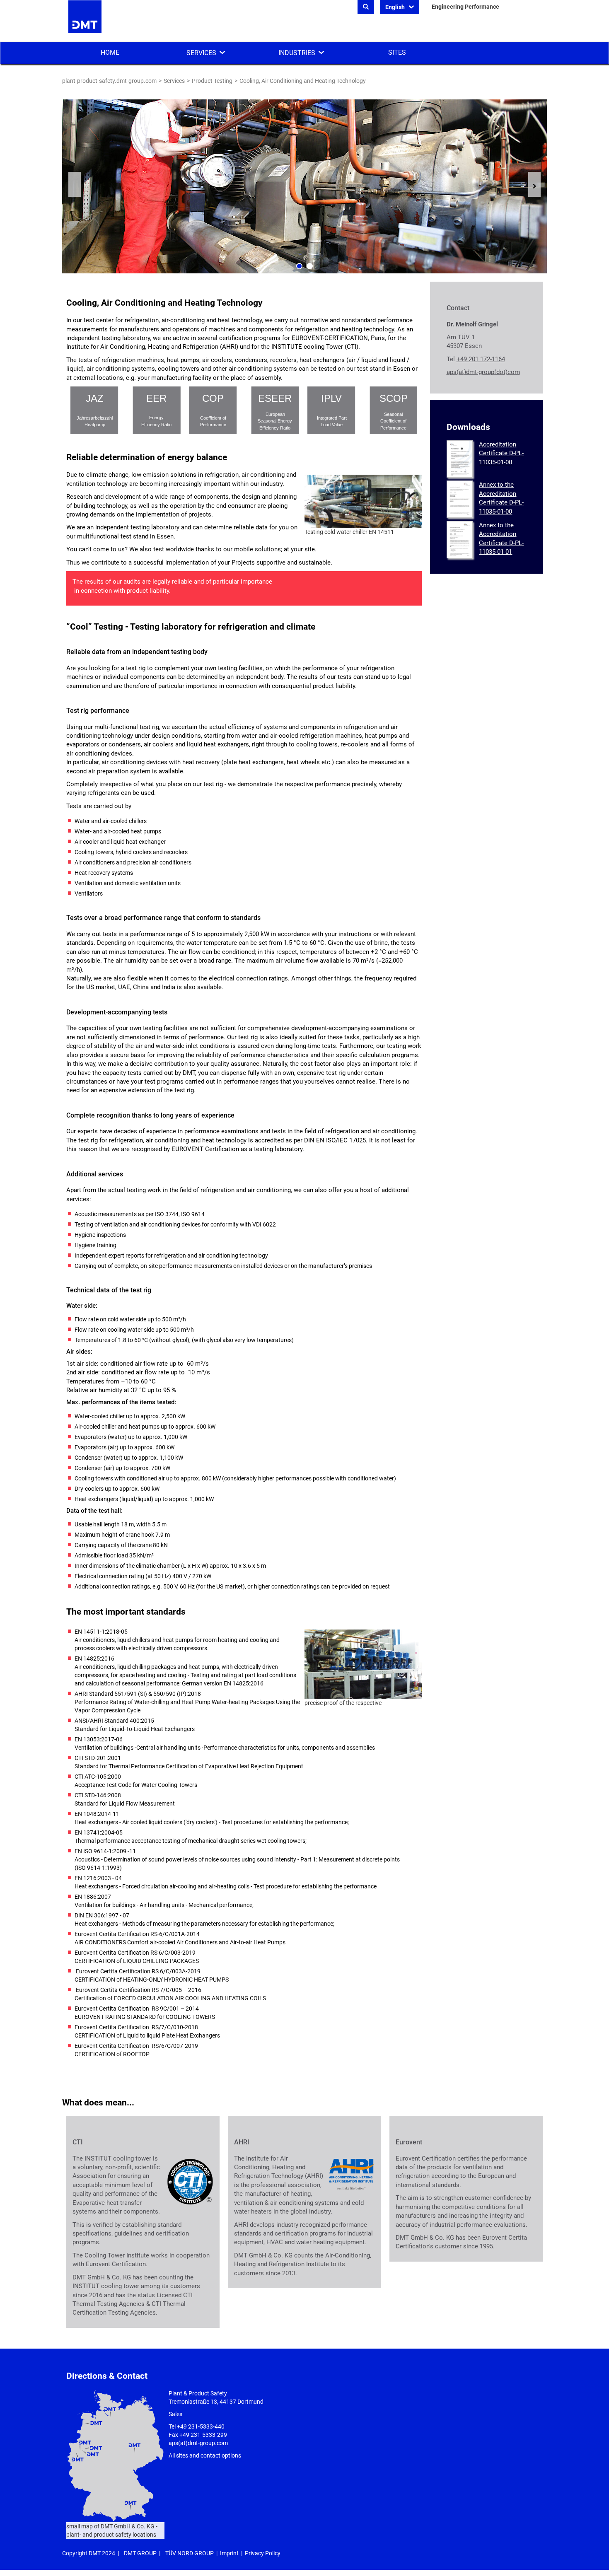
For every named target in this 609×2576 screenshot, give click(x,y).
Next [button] (534, 184)
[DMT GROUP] (85, 20)
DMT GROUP (140, 2553)
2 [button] (310, 266)
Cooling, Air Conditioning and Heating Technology (303, 81)
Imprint (229, 2553)
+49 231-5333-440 (201, 2426)
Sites (397, 52)
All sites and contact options (205, 2455)
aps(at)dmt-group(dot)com (483, 372)
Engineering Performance (465, 7)
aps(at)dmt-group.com (198, 2443)
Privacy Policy (263, 2553)
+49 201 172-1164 (481, 359)
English (396, 7)
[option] (304, 186)
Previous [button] (75, 184)
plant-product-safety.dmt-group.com (109, 81)
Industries (297, 53)
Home (110, 52)
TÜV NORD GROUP (190, 2553)
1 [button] (299, 266)
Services (201, 53)
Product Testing (212, 81)
